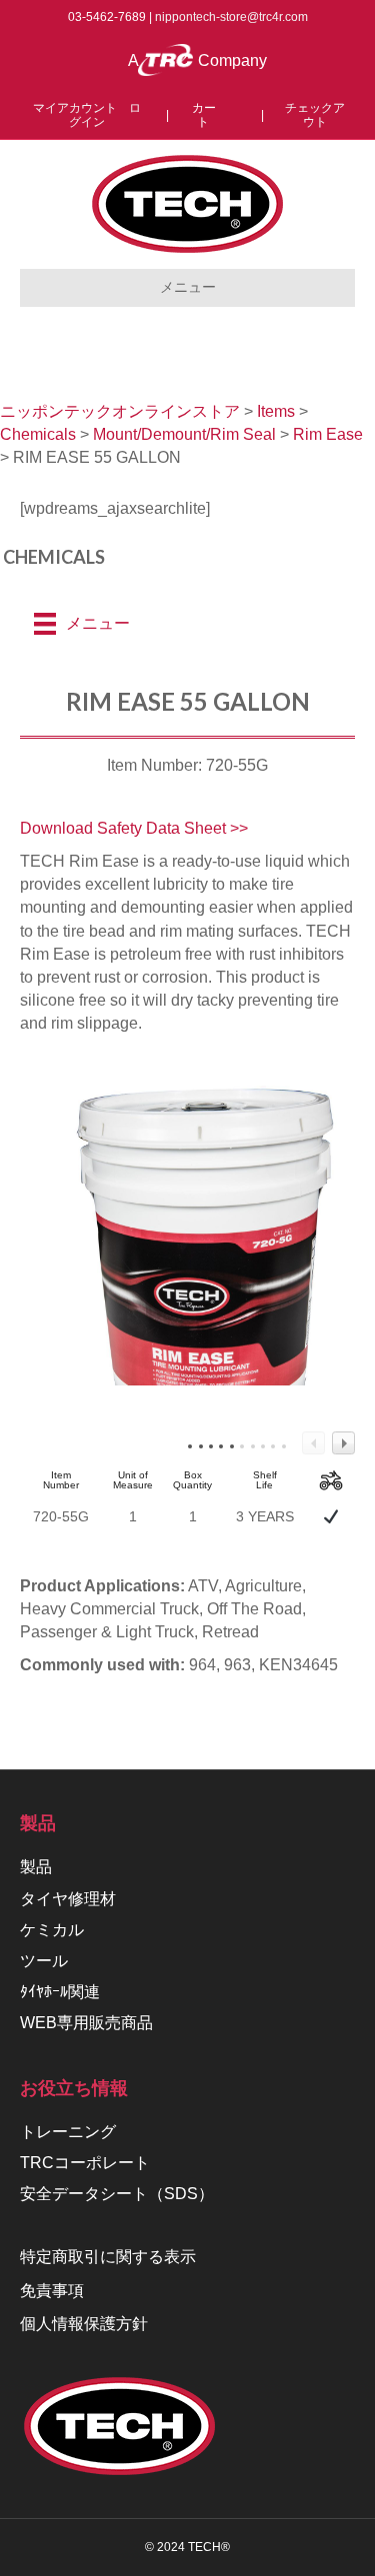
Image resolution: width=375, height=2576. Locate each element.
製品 (36, 1867)
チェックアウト (315, 115)
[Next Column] (343, 1443)
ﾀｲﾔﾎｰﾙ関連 (60, 1992)
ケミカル (52, 1930)
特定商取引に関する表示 (108, 2257)
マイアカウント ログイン (87, 115)
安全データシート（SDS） (117, 2194)
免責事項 (52, 2291)
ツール (44, 1961)
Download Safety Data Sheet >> (134, 828)
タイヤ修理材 (68, 1899)
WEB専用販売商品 (86, 2023)
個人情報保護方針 (84, 2324)
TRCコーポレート (85, 2163)
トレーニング (68, 2132)
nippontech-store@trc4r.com (231, 17)
